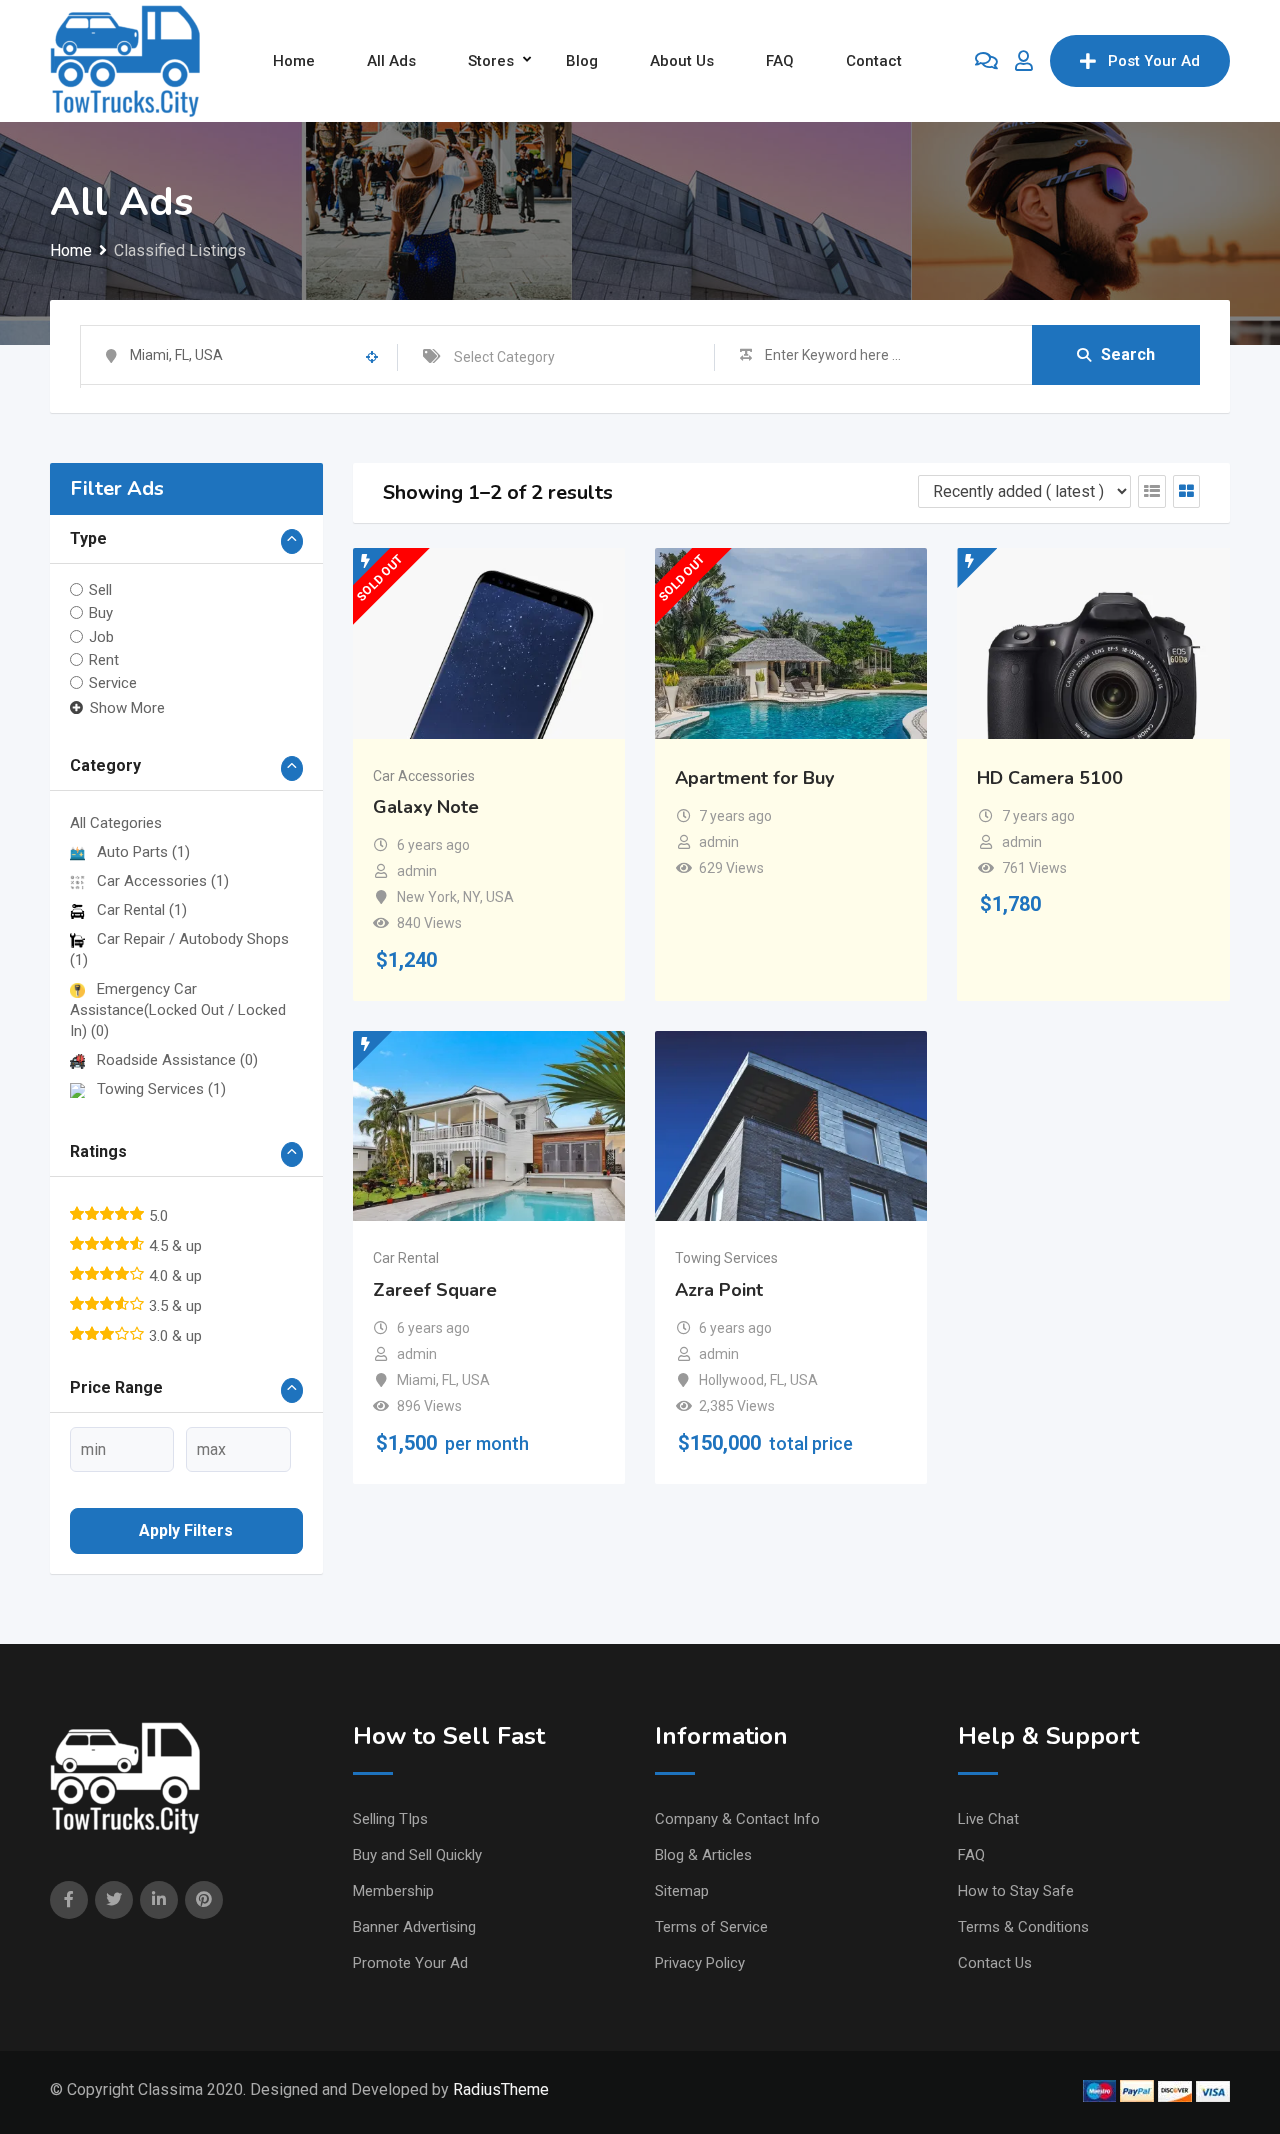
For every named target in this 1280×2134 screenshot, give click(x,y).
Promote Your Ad (410, 1963)
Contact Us (995, 1963)
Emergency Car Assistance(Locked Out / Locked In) (178, 1010)
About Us (682, 61)
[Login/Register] (1024, 61)
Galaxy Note (426, 807)
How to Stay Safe (1016, 1891)
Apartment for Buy (754, 778)
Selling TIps (390, 1819)
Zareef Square (435, 1290)
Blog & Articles (703, 1855)
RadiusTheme (501, 2089)
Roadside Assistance (177, 1060)
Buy (101, 613)
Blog (582, 61)
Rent (104, 660)
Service (113, 683)
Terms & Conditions (1023, 1927)
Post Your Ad (1154, 61)
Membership (393, 1891)
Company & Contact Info (737, 1819)
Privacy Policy (700, 1963)
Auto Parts (143, 852)
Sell (100, 590)
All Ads (391, 61)
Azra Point (719, 1290)
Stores (491, 61)
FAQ (780, 61)
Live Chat (988, 1819)
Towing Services (161, 1089)
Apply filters (186, 1530)
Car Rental (142, 910)
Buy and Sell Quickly (417, 1855)
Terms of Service (711, 1927)
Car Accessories (163, 881)
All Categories (116, 823)
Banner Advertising (414, 1927)
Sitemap (682, 1891)
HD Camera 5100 (1050, 778)
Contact (874, 61)
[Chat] (986, 61)
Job (101, 636)
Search (1128, 354)
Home (294, 61)
